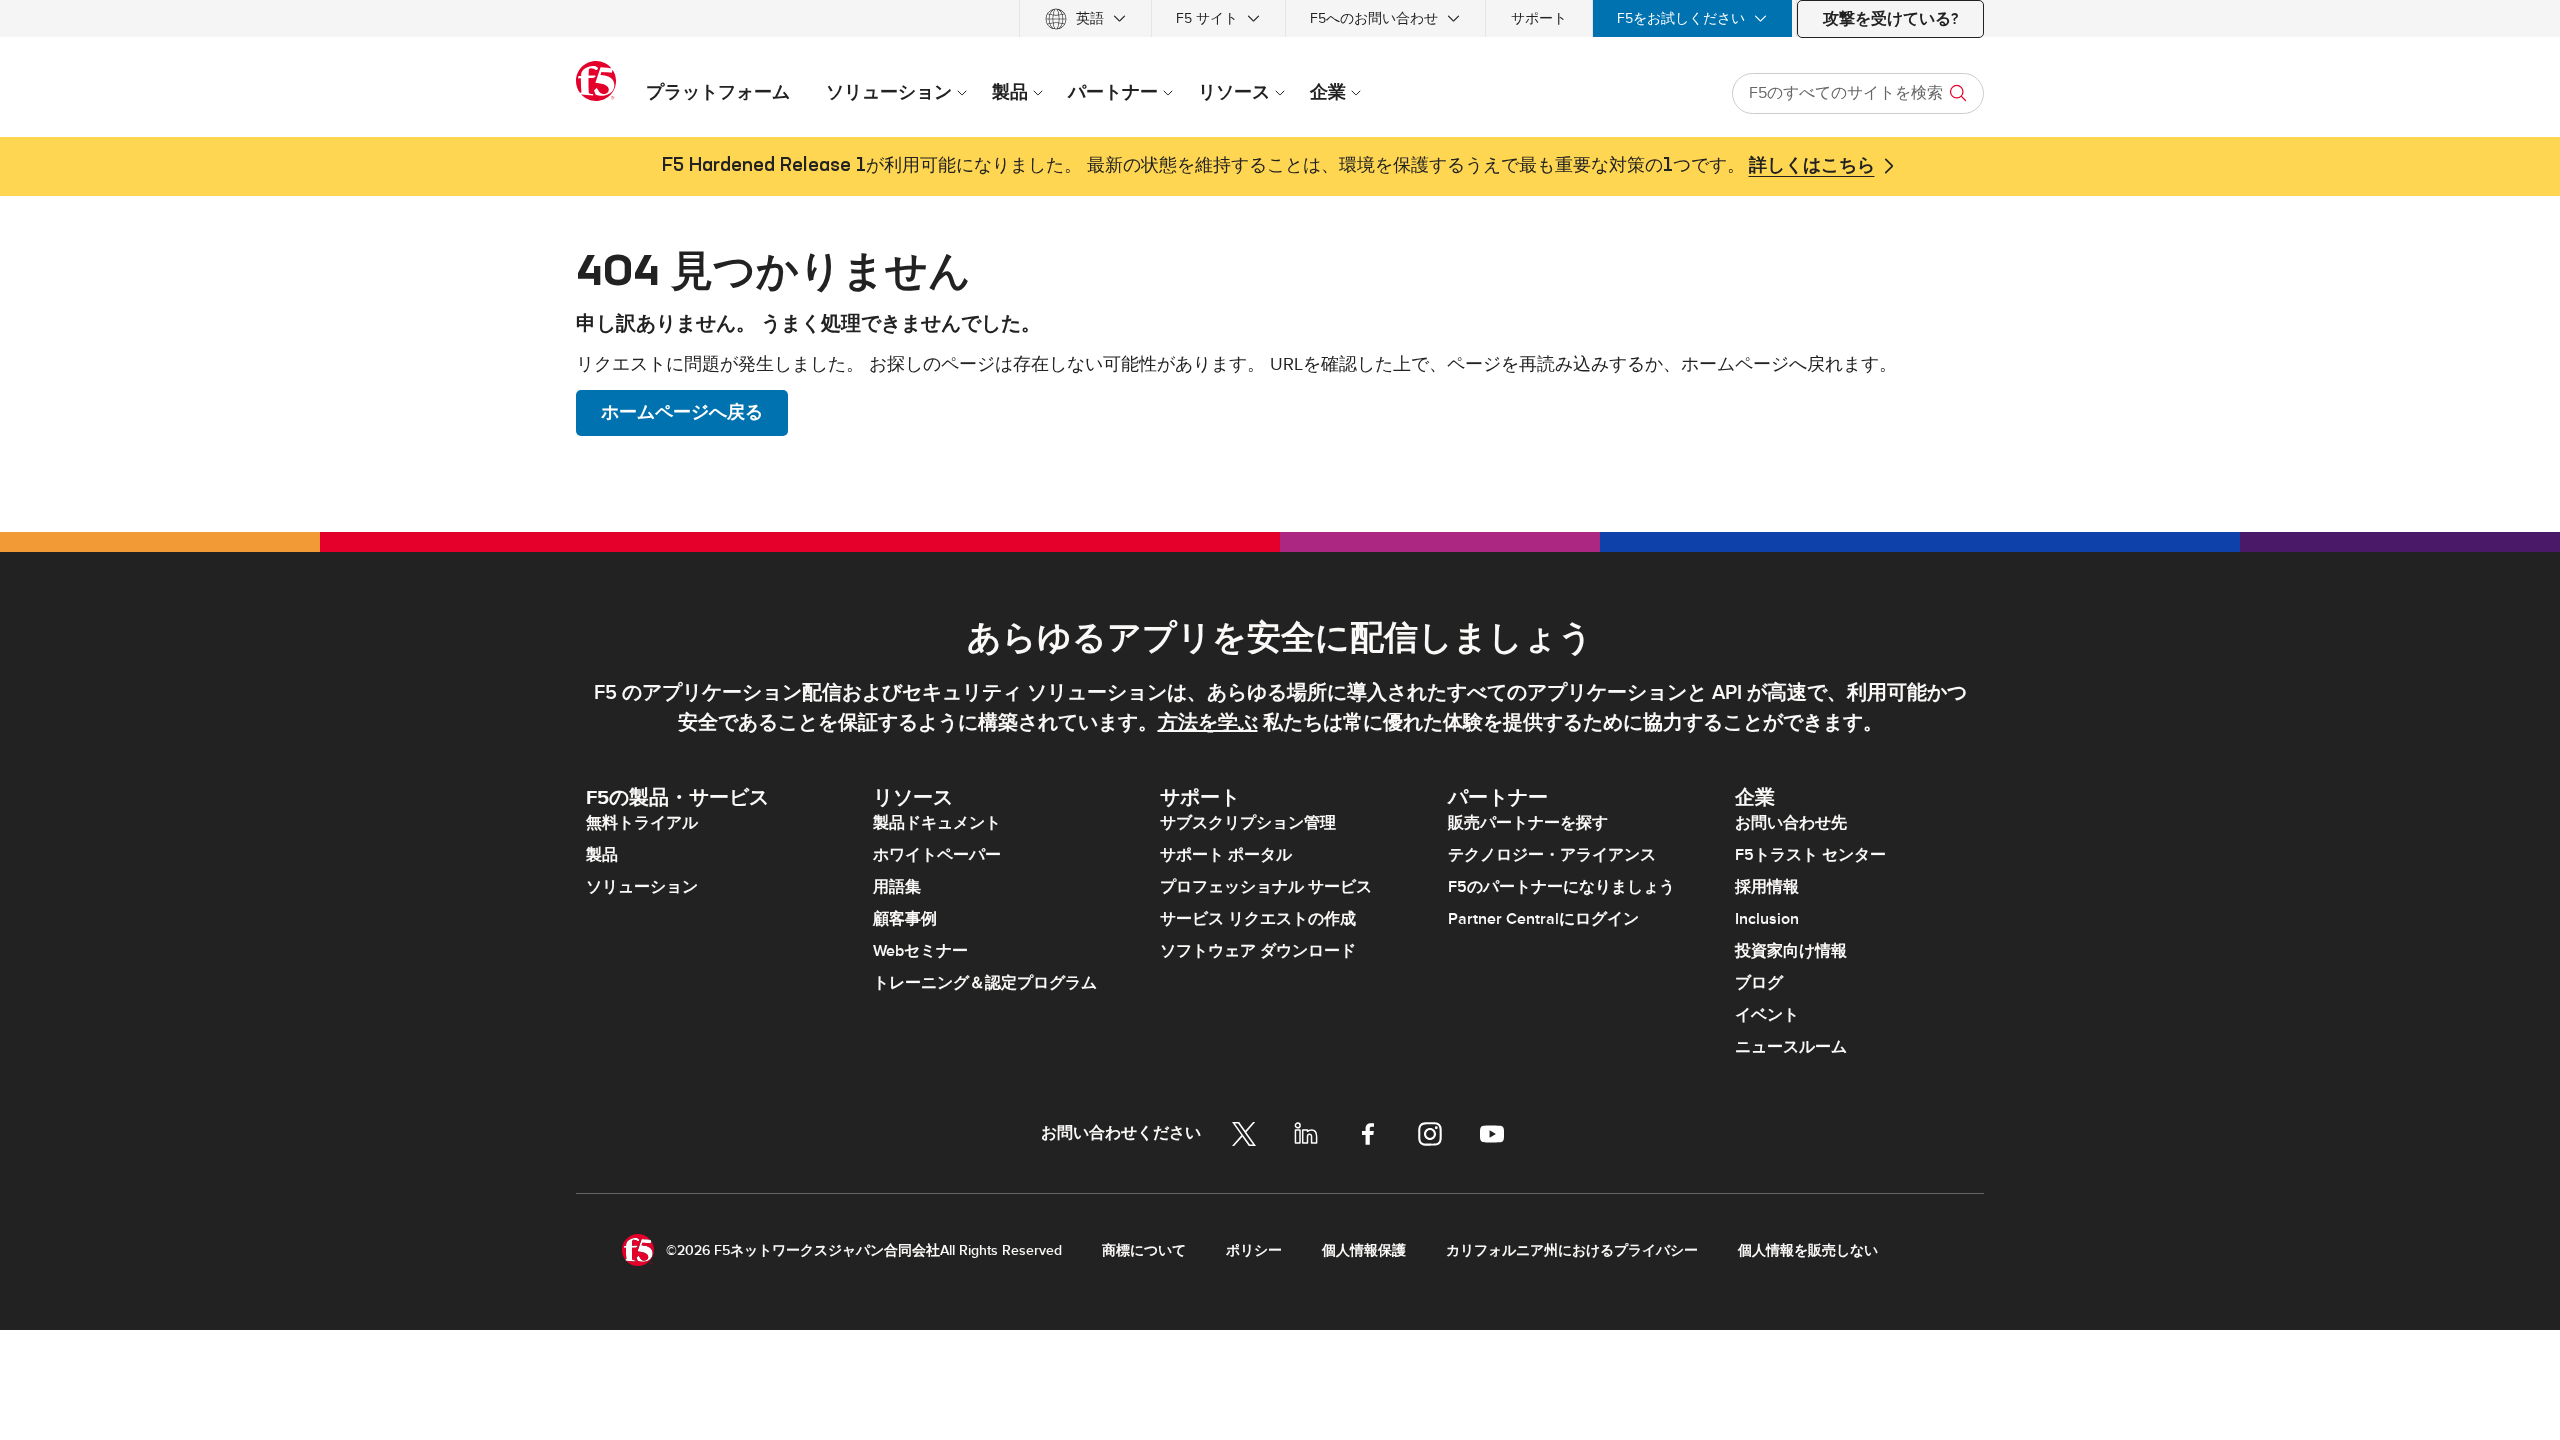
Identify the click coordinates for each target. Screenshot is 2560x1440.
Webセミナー (920, 951)
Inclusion (1767, 919)
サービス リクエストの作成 (1258, 919)
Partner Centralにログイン (1543, 919)
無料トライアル (642, 823)
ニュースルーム (1791, 1047)
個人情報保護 (1364, 1250)
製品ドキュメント (937, 823)
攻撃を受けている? (1890, 19)
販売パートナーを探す (1528, 823)
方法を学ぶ (1208, 723)
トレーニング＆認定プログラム (985, 983)
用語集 (897, 887)
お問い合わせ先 (1791, 823)
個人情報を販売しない (1808, 1250)
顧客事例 (905, 919)
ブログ (1759, 983)
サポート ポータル (1226, 855)
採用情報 (1767, 887)
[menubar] (1280, 18)
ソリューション (642, 887)
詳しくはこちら (1812, 166)
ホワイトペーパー (937, 855)
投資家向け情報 (1791, 951)
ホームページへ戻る (682, 412)
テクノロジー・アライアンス (1552, 855)
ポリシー (1254, 1250)
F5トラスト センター (1810, 855)
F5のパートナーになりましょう (1561, 887)
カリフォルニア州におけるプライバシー (1572, 1250)
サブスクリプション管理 (1248, 823)
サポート (1539, 18)
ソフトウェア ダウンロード (1258, 951)
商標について (1144, 1250)
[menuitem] (1085, 18)
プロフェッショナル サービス (1266, 887)
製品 (602, 855)
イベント (1767, 1015)
